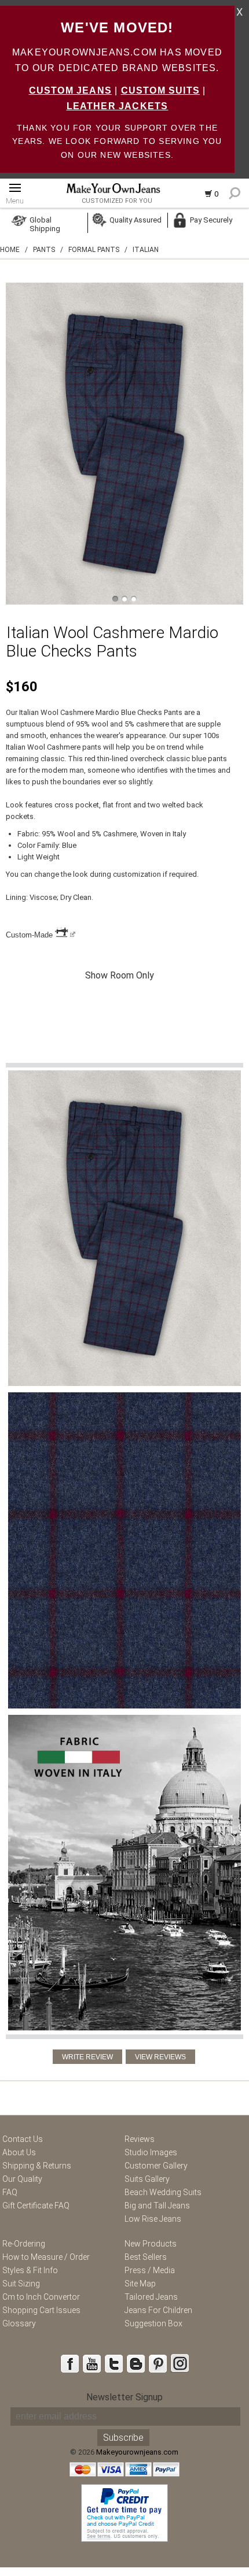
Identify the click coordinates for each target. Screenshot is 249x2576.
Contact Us (23, 2139)
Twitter (113, 2363)
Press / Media (150, 2270)
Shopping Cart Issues (41, 2310)
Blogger (136, 2363)
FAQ (10, 2192)
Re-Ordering (24, 2244)
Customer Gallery (156, 2166)
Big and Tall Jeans (157, 2206)
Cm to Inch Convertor (41, 2297)
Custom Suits (160, 90)
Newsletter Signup (124, 2397)
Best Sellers (146, 2257)
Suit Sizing (21, 2284)
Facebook (69, 2363)
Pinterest (158, 2363)
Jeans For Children (158, 2310)
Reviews (140, 2139)
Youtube (91, 2363)
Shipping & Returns (37, 2166)
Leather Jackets (118, 106)
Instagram (180, 2363)
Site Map (140, 2284)
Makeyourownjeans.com (137, 2452)
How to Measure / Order (46, 2257)
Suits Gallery (147, 2179)
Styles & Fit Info (30, 2270)
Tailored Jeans (151, 2297)
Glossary (19, 2323)
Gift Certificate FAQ (36, 2206)
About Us (19, 2152)
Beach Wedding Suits (163, 2192)
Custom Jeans (70, 90)
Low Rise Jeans (153, 2219)
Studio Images (151, 2152)
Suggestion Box (153, 2323)
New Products (151, 2244)
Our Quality (22, 2179)
